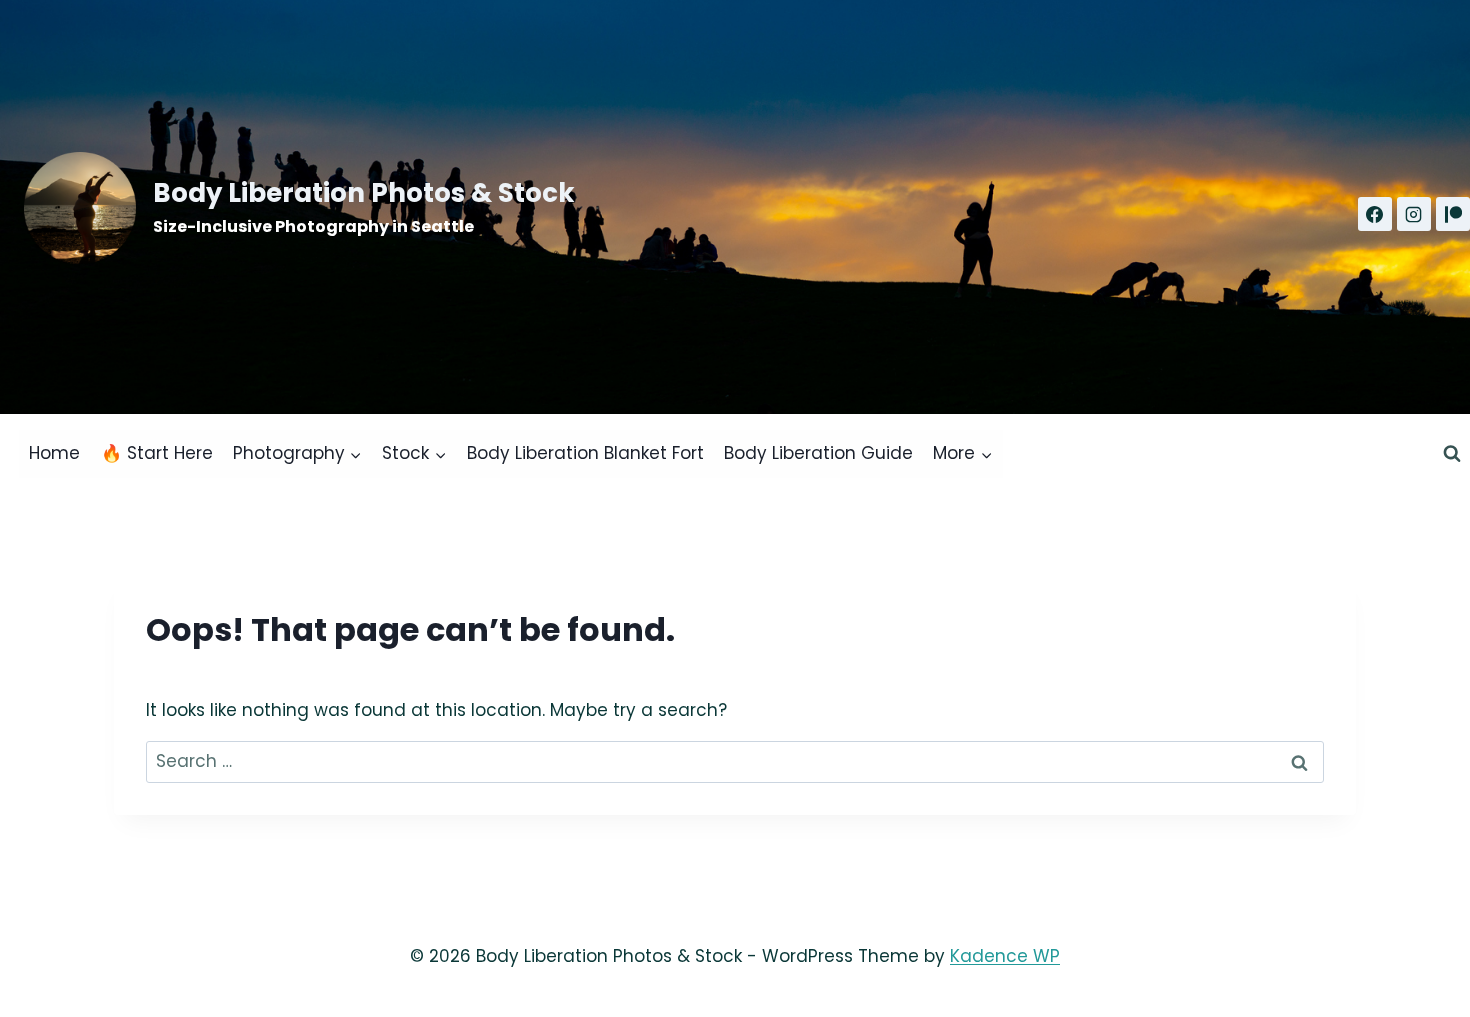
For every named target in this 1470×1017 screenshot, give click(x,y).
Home (54, 453)
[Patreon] (1453, 214)
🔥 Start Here (157, 453)
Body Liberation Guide (818, 453)
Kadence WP (1005, 956)
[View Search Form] (1452, 454)
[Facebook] (1375, 214)
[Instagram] (1414, 214)
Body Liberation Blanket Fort (585, 453)
